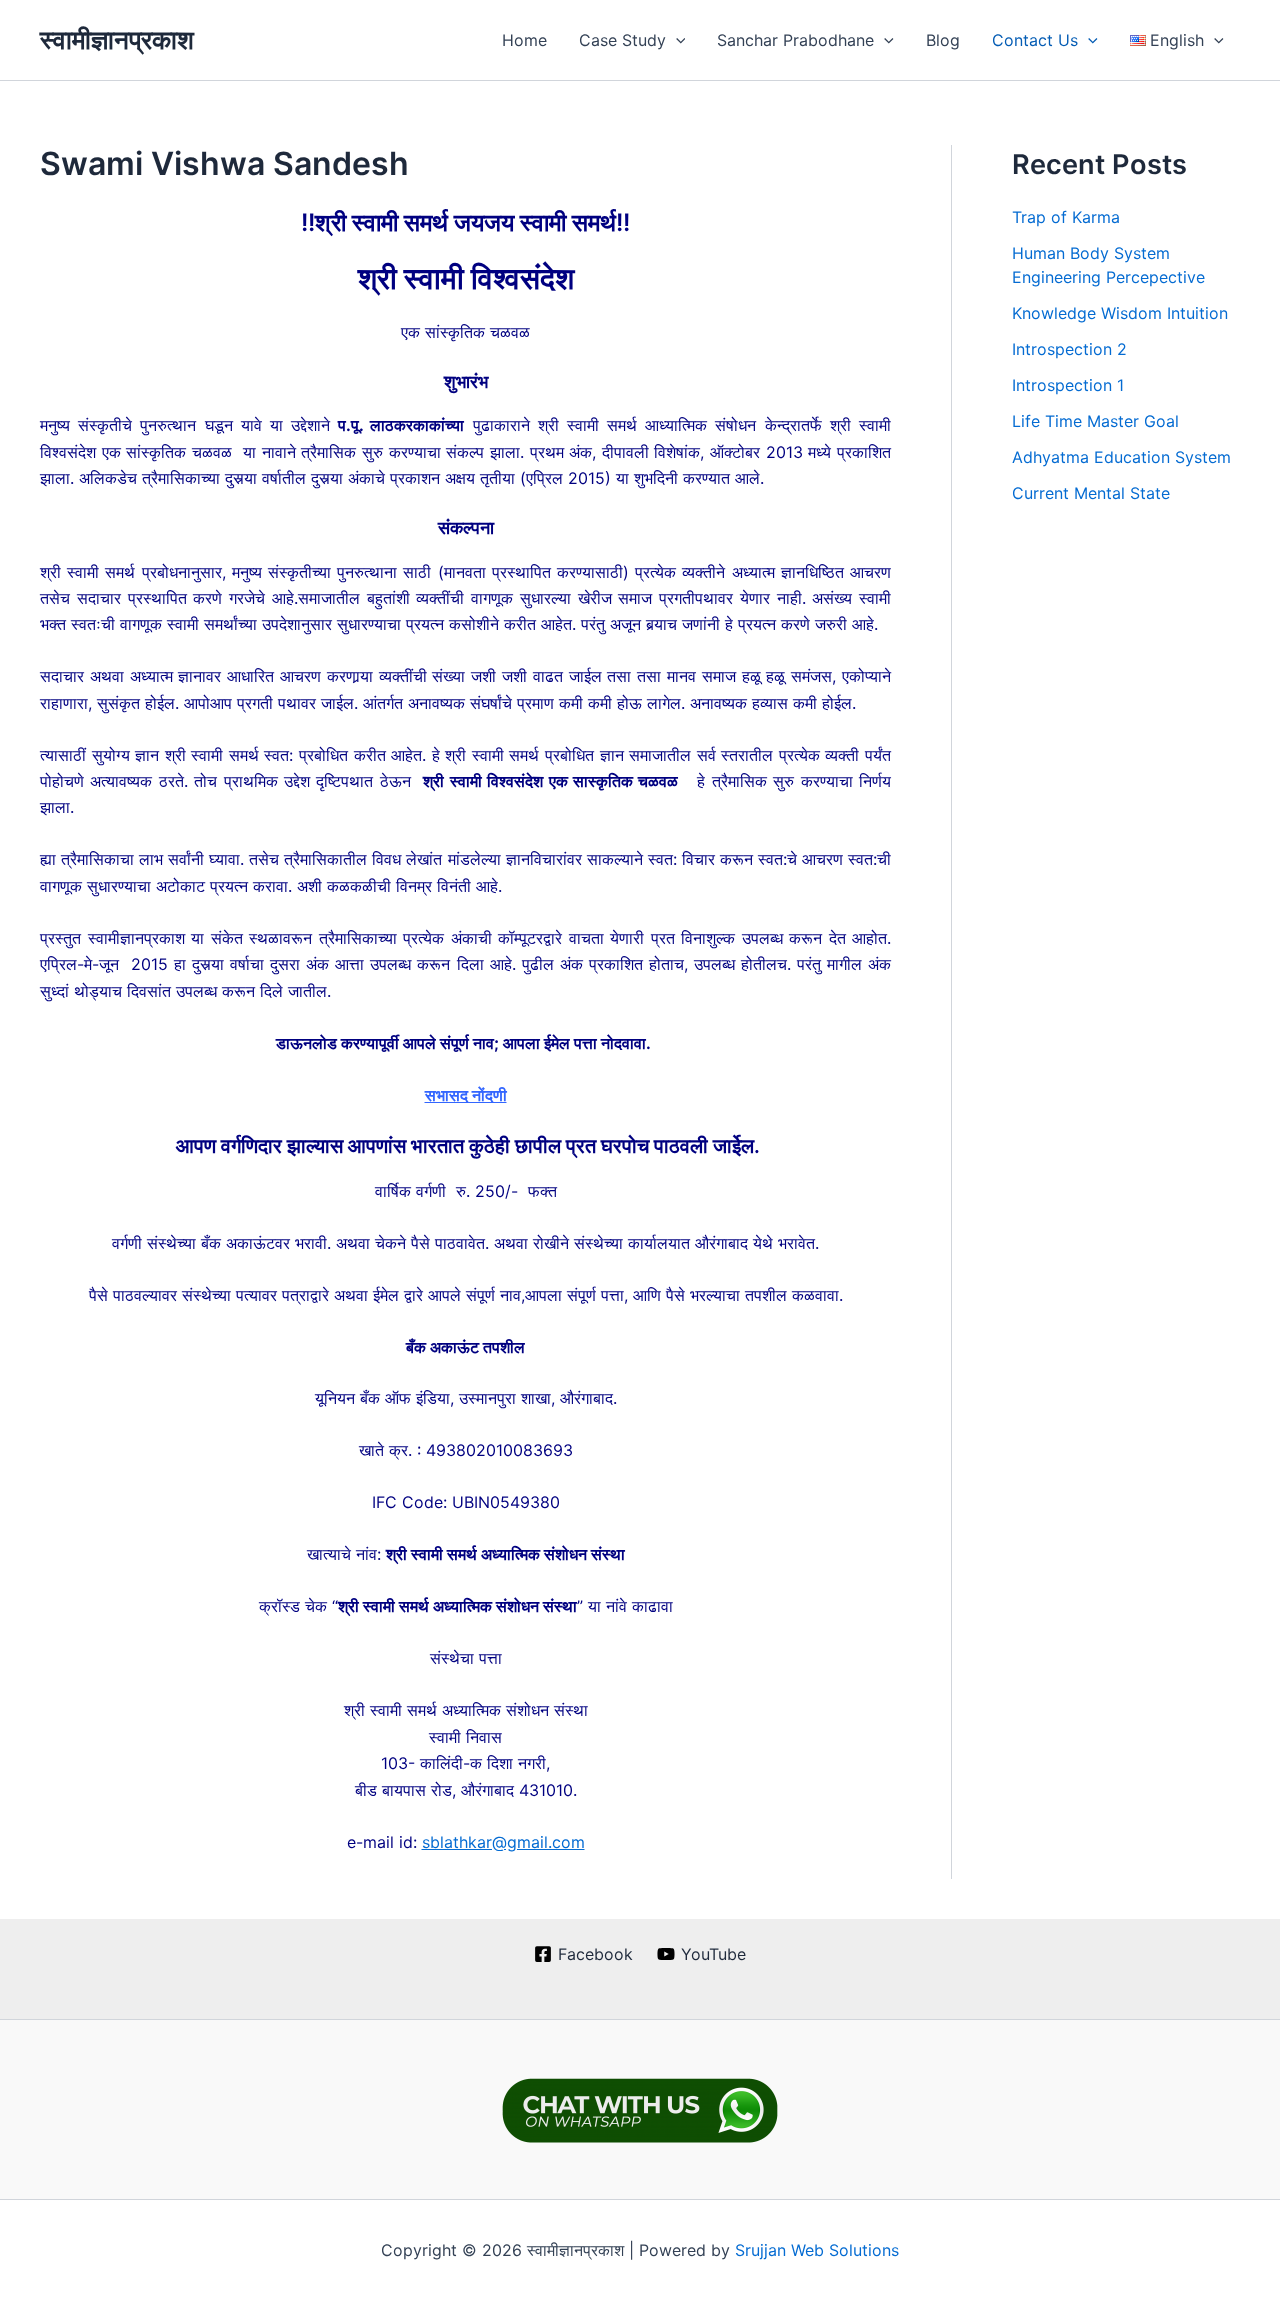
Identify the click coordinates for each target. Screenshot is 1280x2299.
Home (524, 40)
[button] (676, 40)
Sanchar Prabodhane (795, 40)
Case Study (622, 40)
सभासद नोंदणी (466, 1095)
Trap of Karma (1066, 217)
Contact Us (1035, 40)
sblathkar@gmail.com (503, 1842)
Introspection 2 (1069, 349)
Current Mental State (1091, 493)
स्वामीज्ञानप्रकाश (117, 39)
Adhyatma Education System (1121, 457)
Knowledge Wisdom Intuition (1120, 313)
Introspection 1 (1068, 385)
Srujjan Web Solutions (817, 2250)
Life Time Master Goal (1095, 421)
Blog (943, 40)
